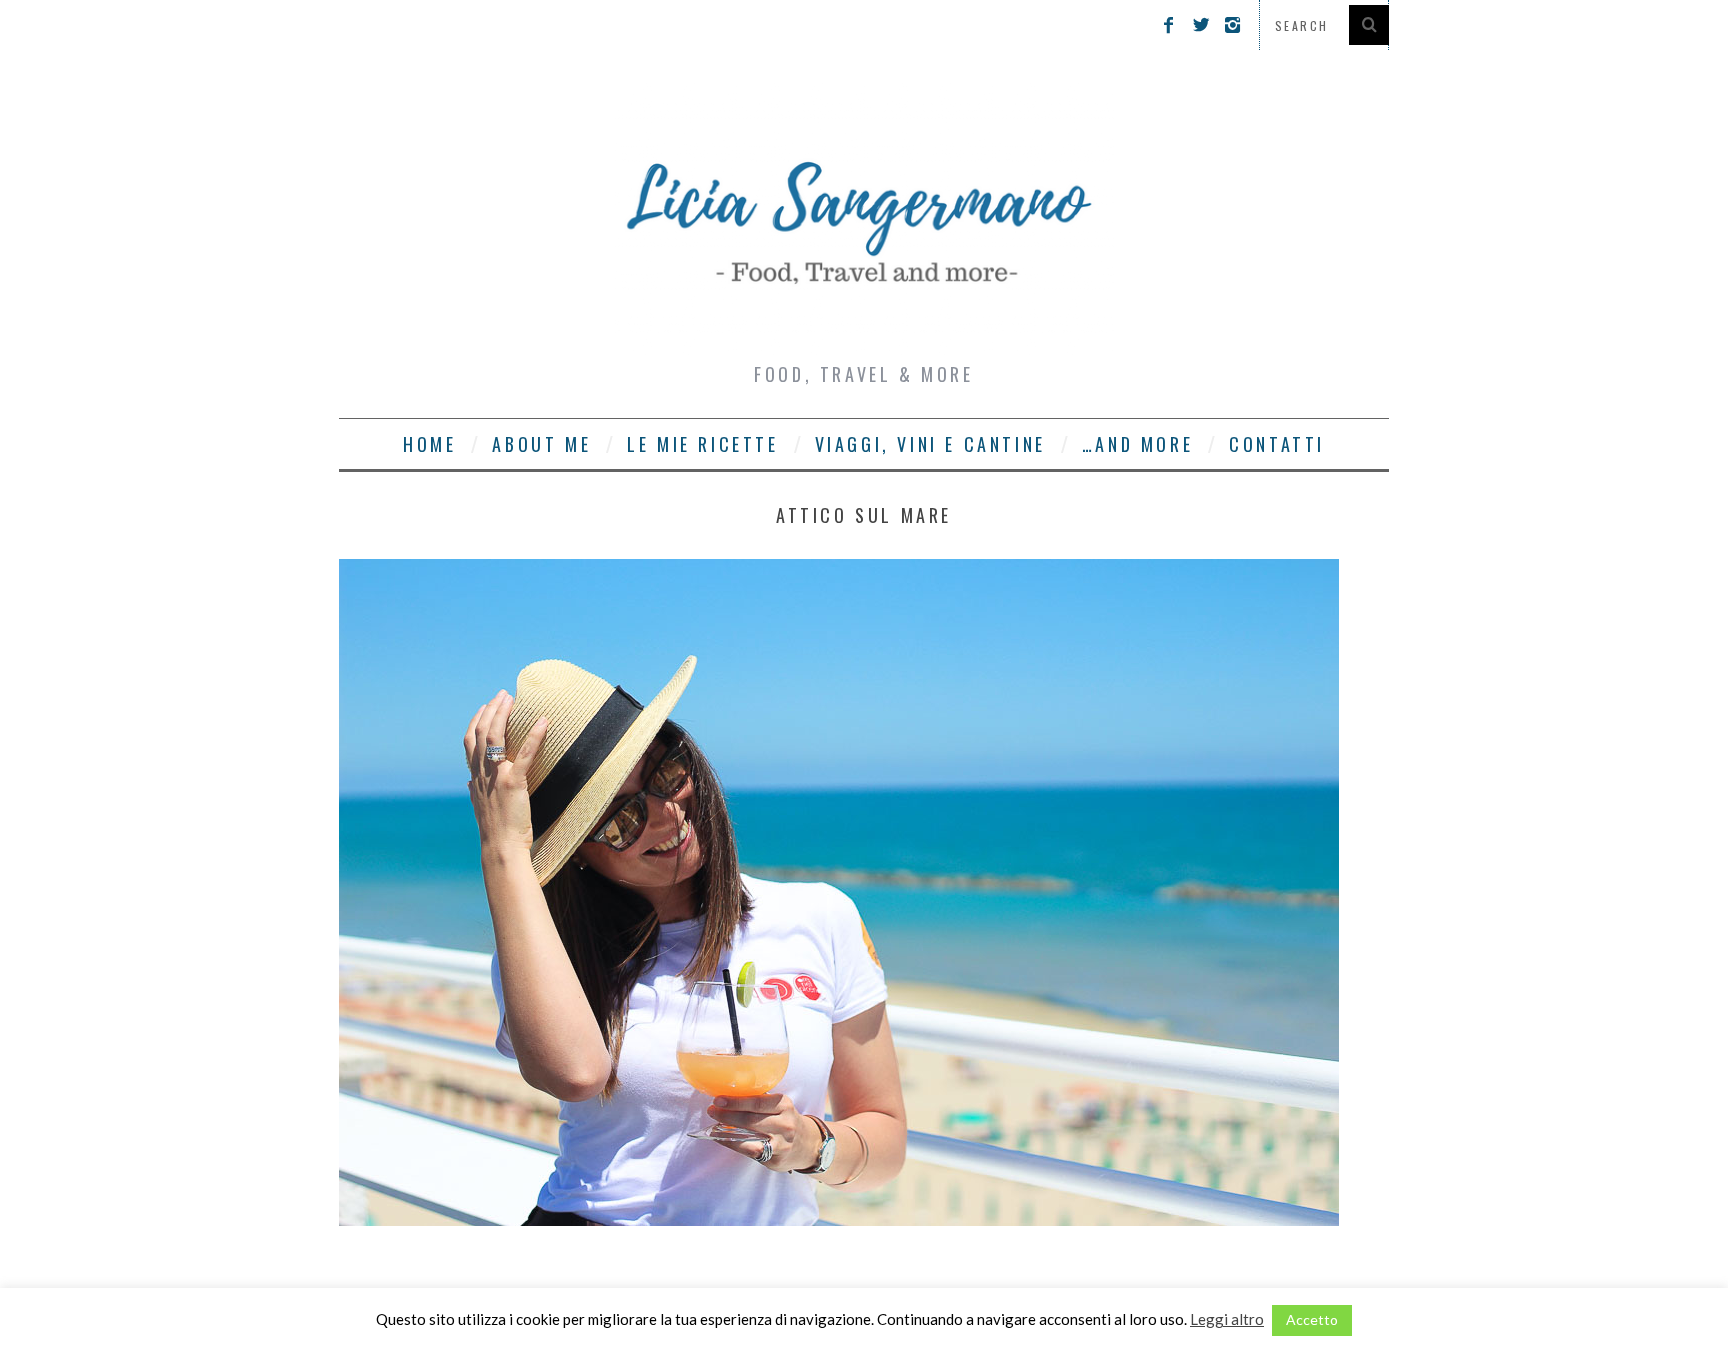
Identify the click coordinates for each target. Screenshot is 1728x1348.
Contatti (1277, 444)
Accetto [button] (1312, 1319)
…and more (1137, 444)
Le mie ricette (702, 444)
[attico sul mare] (839, 1219)
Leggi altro (1227, 1319)
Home (429, 444)
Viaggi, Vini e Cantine (930, 444)
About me (541, 444)
